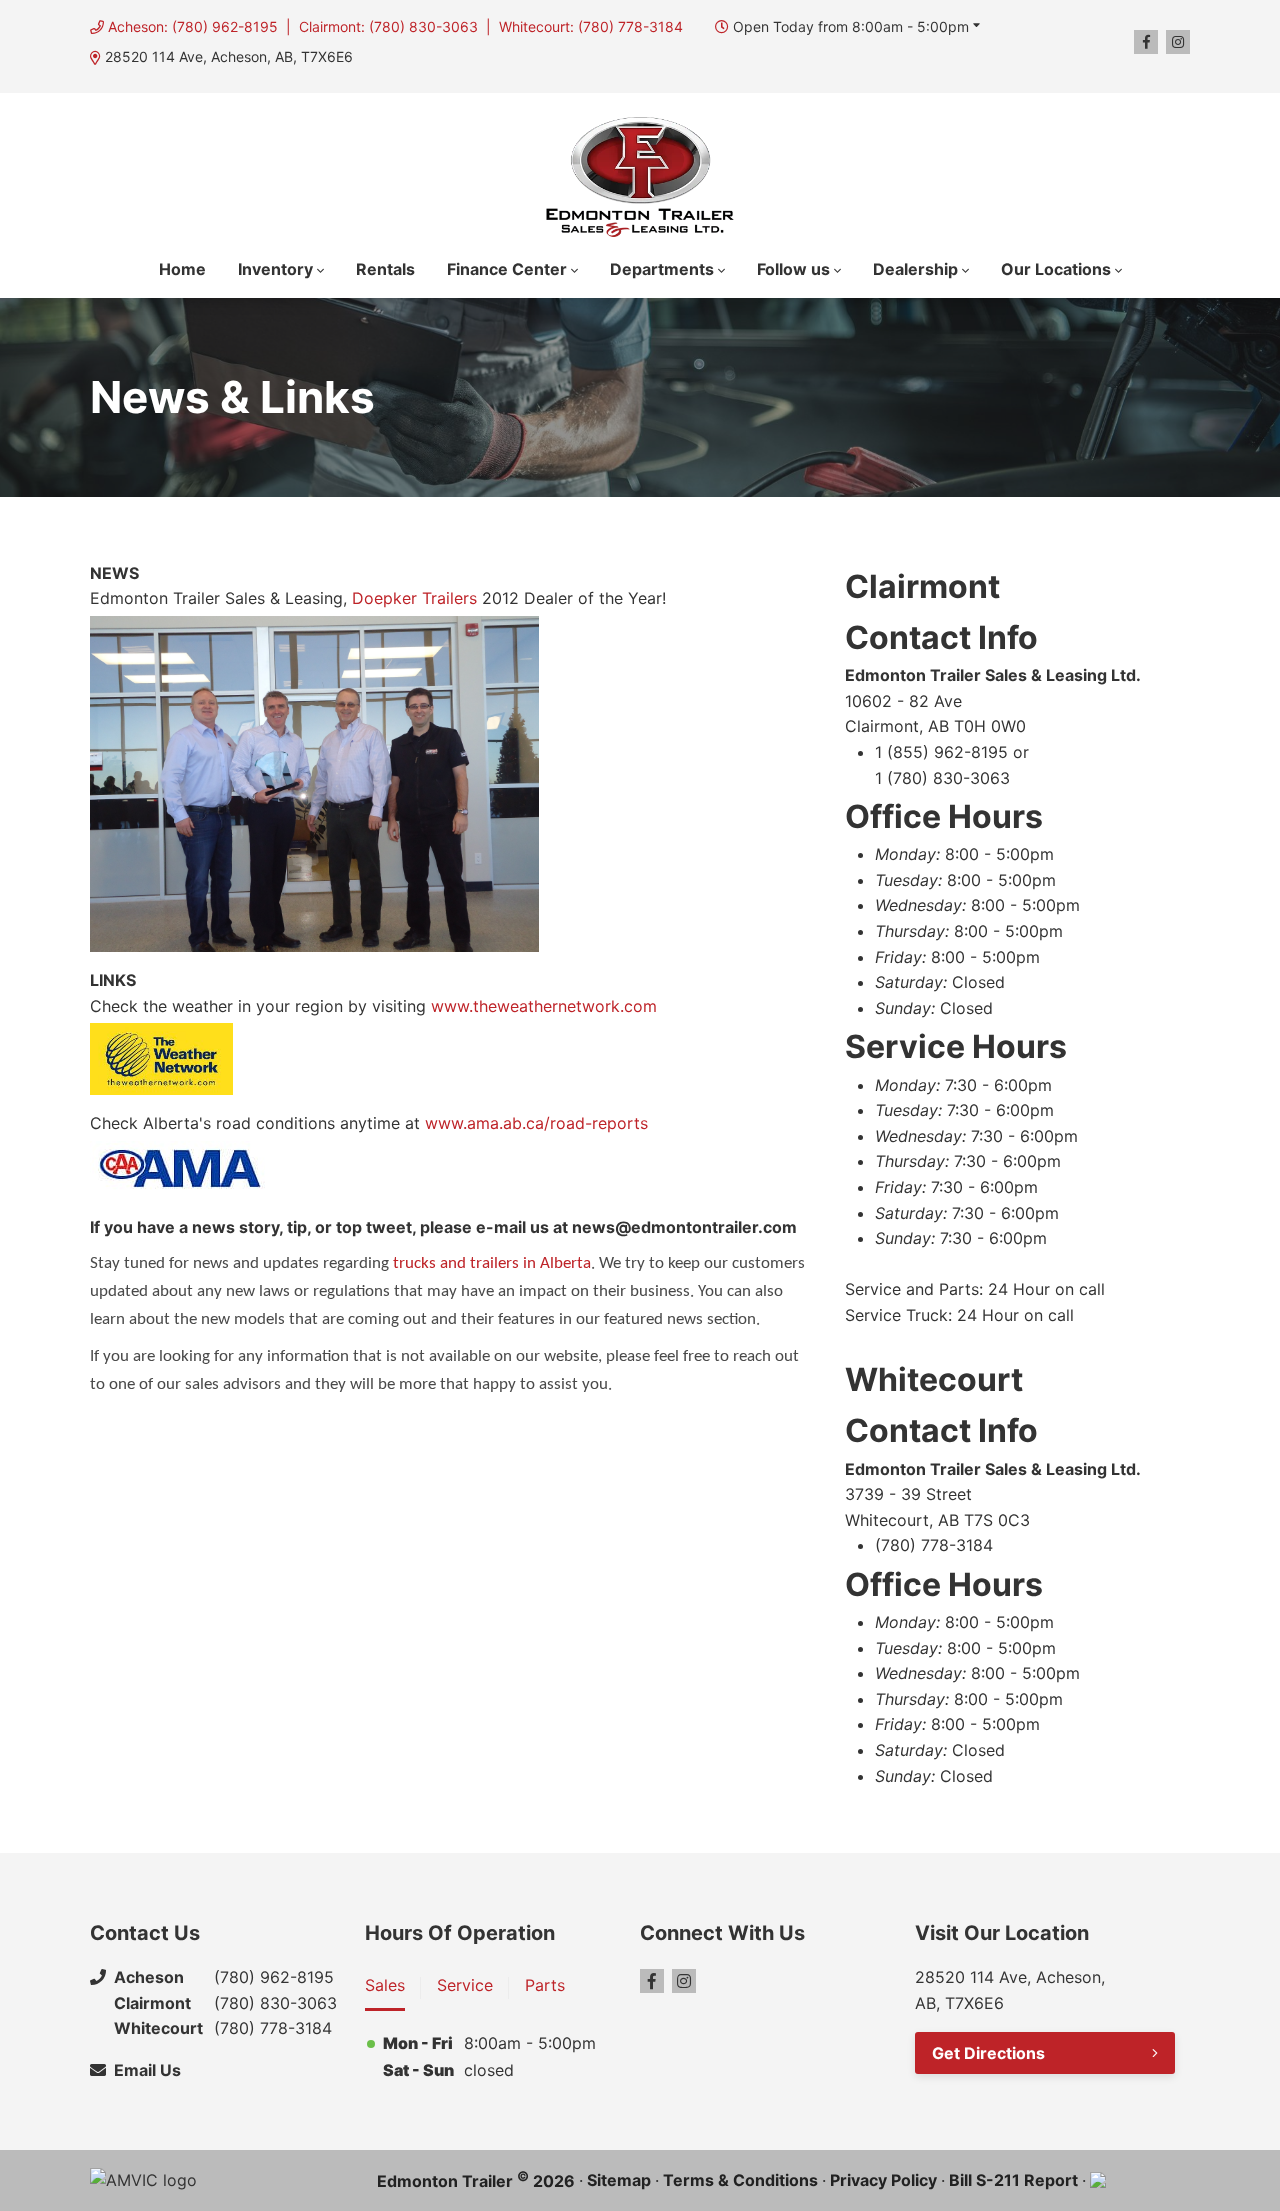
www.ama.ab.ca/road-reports (536, 1123)
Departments (662, 269)
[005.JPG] (314, 784)
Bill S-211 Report (1013, 2180)
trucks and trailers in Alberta (492, 1263)
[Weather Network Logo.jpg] (161, 1059)
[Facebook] (1146, 42)
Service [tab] (465, 1985)
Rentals (385, 269)
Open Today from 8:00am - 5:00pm (851, 26)
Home (182, 269)
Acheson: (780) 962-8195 (193, 26)
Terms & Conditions (740, 2180)
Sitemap (619, 2180)
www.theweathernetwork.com (544, 1006)
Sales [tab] (385, 1985)
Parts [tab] (545, 1985)
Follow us (793, 269)
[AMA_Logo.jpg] (177, 1170)
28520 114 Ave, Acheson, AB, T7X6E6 (229, 56)
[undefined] (169, 1098)
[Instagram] (1178, 42)
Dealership (915, 269)
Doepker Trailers (414, 598)
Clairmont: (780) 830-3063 (388, 26)
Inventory (275, 269)
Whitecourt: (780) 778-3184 (591, 26)
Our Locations (1056, 269)
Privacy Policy (883, 2180)
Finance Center (507, 269)
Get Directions (988, 2053)
